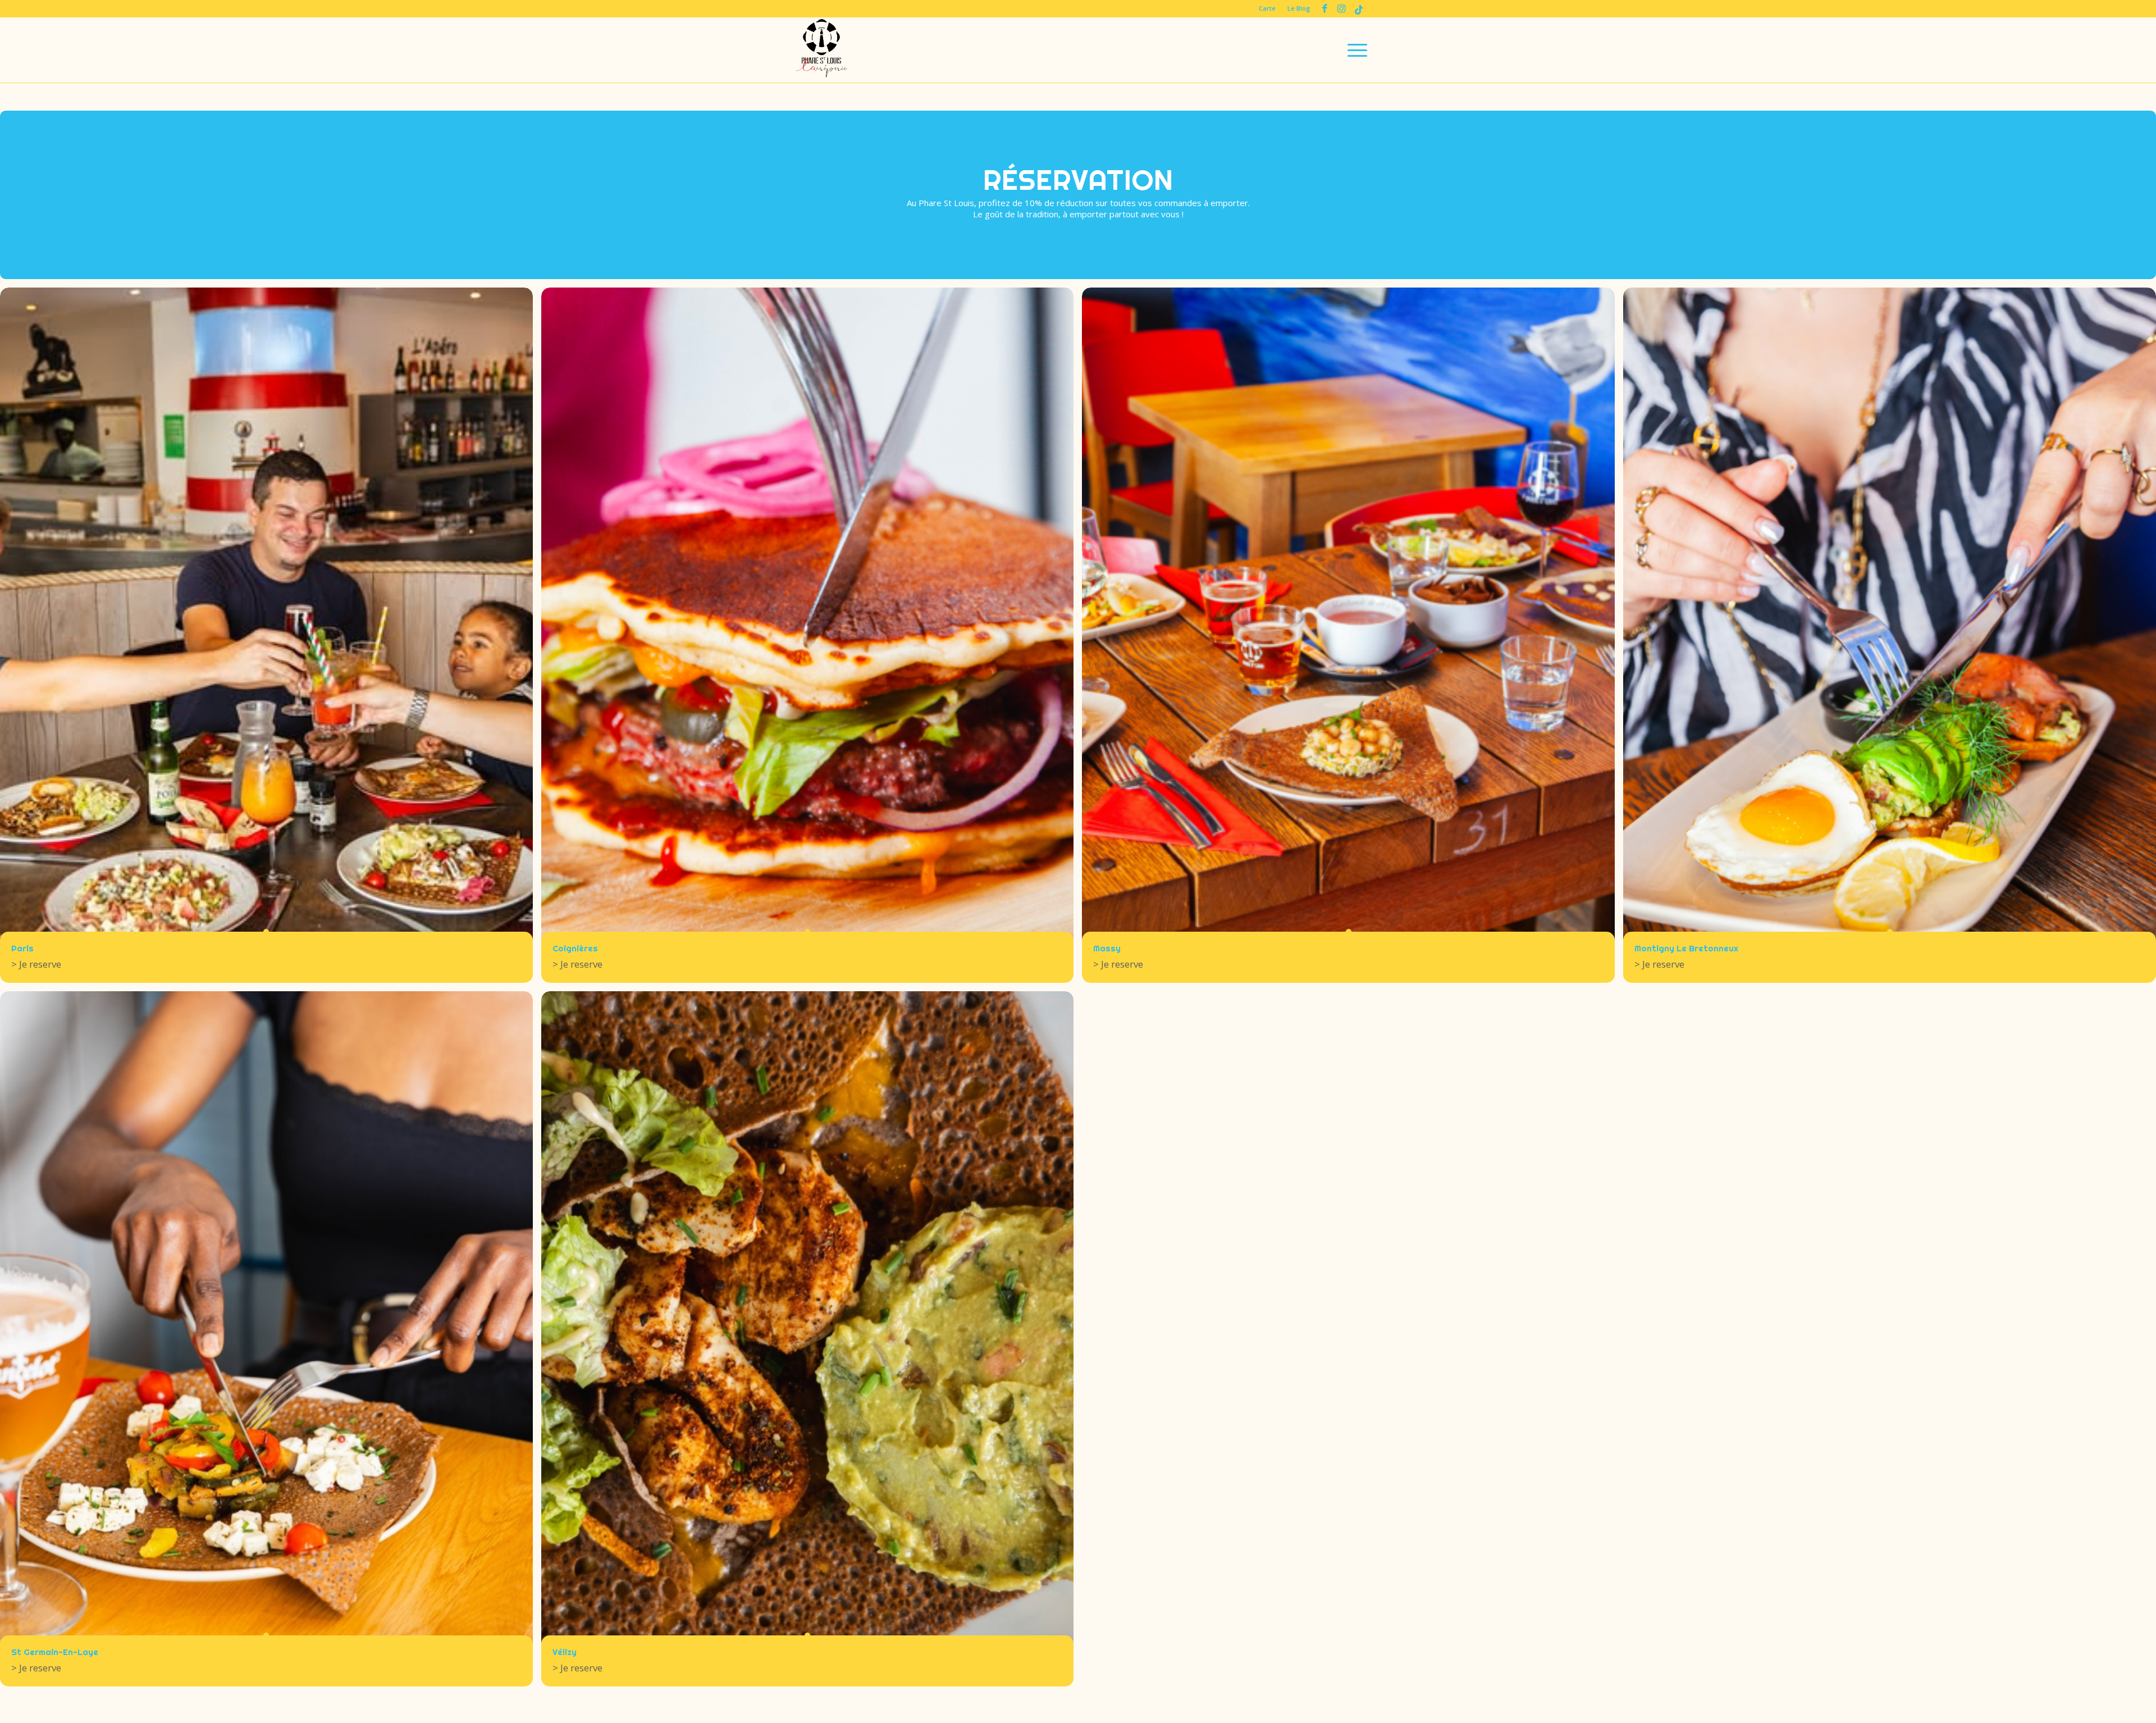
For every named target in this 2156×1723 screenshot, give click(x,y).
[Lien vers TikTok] (1359, 8)
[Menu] (1354, 50)
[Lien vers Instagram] (1342, 8)
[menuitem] (1267, 8)
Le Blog (1299, 8)
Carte (1267, 8)
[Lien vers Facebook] (1325, 8)
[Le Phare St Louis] (821, 50)
